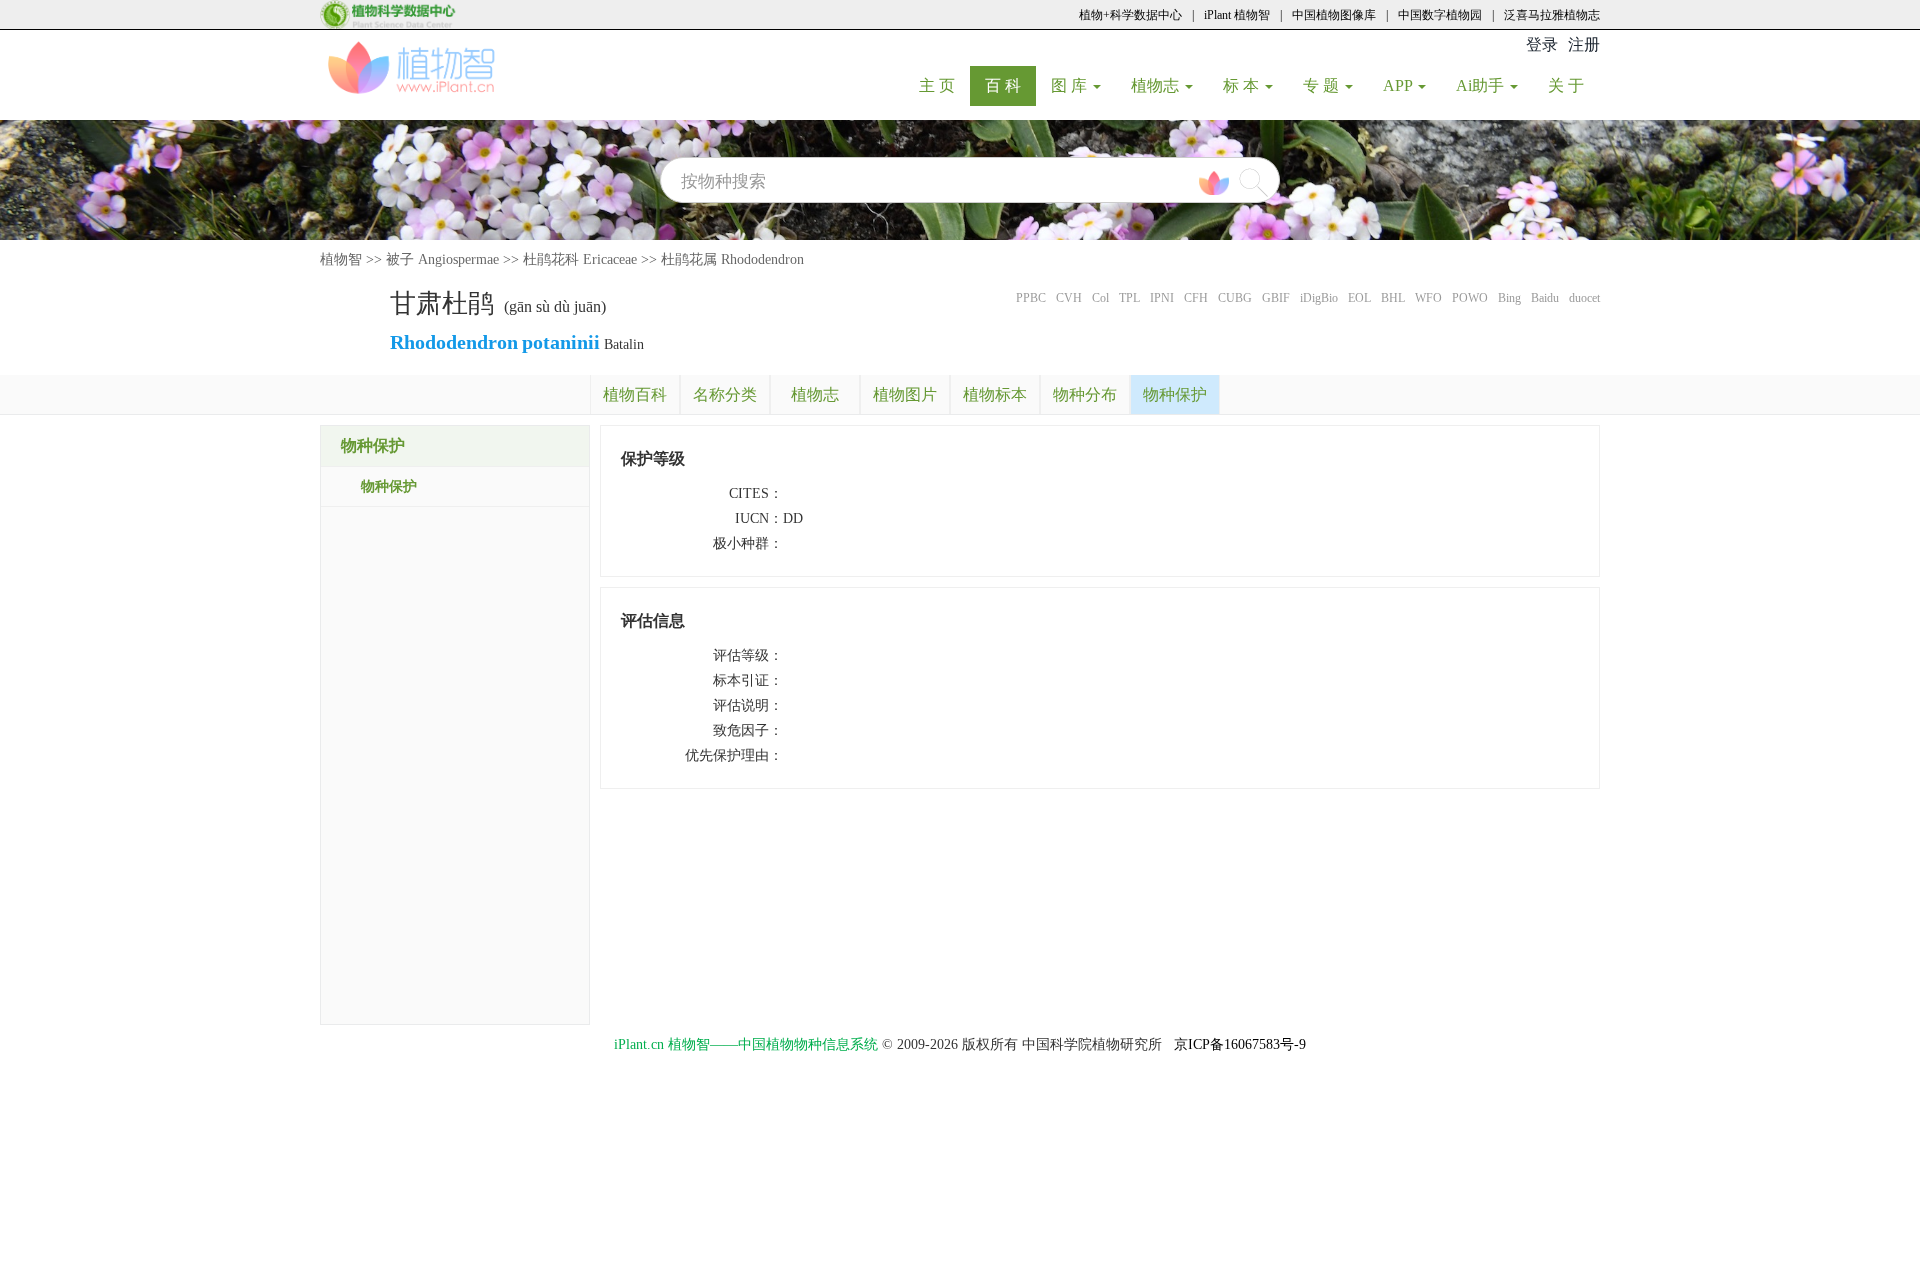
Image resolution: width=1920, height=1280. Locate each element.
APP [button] (1399, 85)
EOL (1359, 298)
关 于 (1573, 85)
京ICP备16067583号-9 (1240, 1044)
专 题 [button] (1323, 85)
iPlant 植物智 (1237, 15)
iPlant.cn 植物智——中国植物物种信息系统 (746, 1044)
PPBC (1031, 298)
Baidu (1545, 298)
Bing (1509, 298)
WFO (1428, 298)
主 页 (944, 85)
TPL (1129, 298)
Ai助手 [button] (1482, 85)
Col (1100, 298)
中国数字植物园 (1440, 15)
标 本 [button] (1243, 85)
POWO (1470, 298)
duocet (1584, 298)
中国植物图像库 (1334, 15)
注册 (1584, 44)
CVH (1069, 298)
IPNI (1162, 298)
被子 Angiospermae (442, 259)
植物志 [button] (1157, 85)
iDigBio (1319, 298)
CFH (1196, 298)
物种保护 (389, 486)
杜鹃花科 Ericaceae (580, 259)
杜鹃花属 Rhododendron (732, 259)
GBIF (1276, 298)
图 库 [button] (1071, 85)
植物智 (341, 259)
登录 (1542, 44)
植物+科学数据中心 (1130, 15)
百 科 (1010, 85)
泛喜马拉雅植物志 (1552, 15)
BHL (1393, 298)
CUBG (1235, 298)
